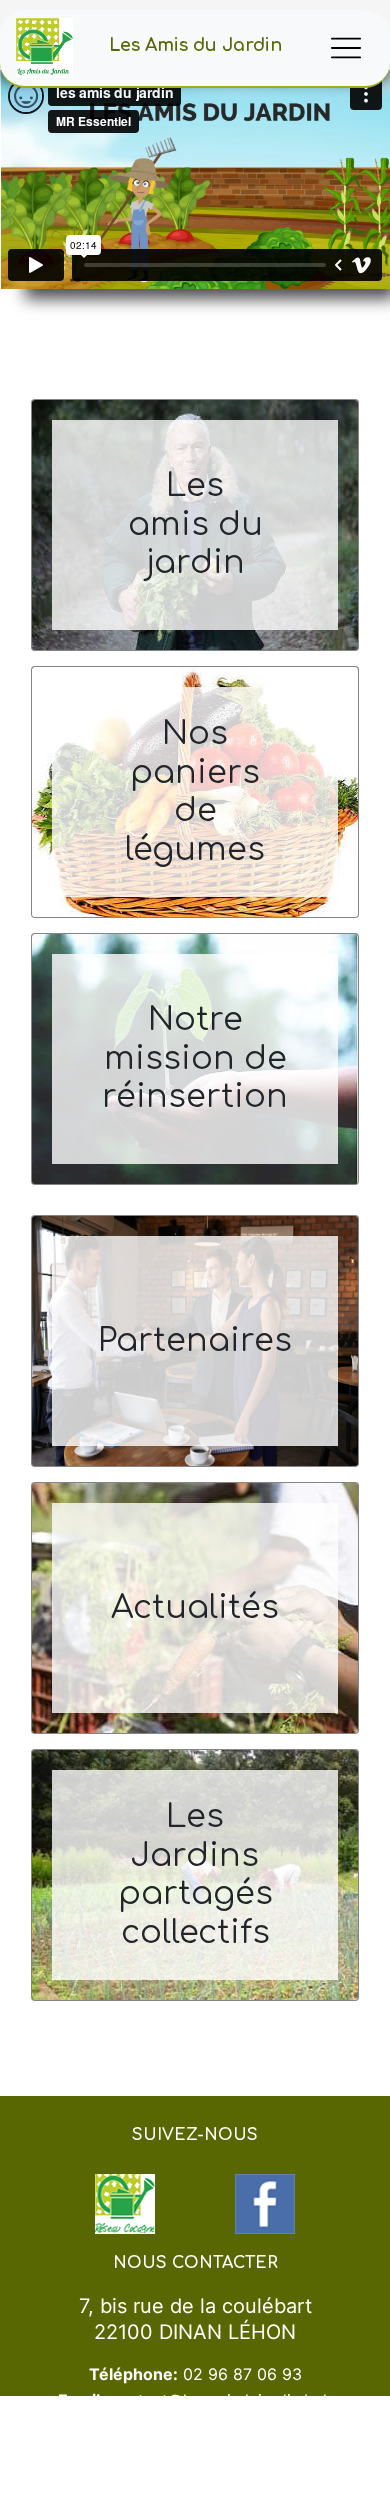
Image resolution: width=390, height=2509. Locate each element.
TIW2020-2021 (179, 2500)
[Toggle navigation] (346, 48)
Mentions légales (268, 2500)
